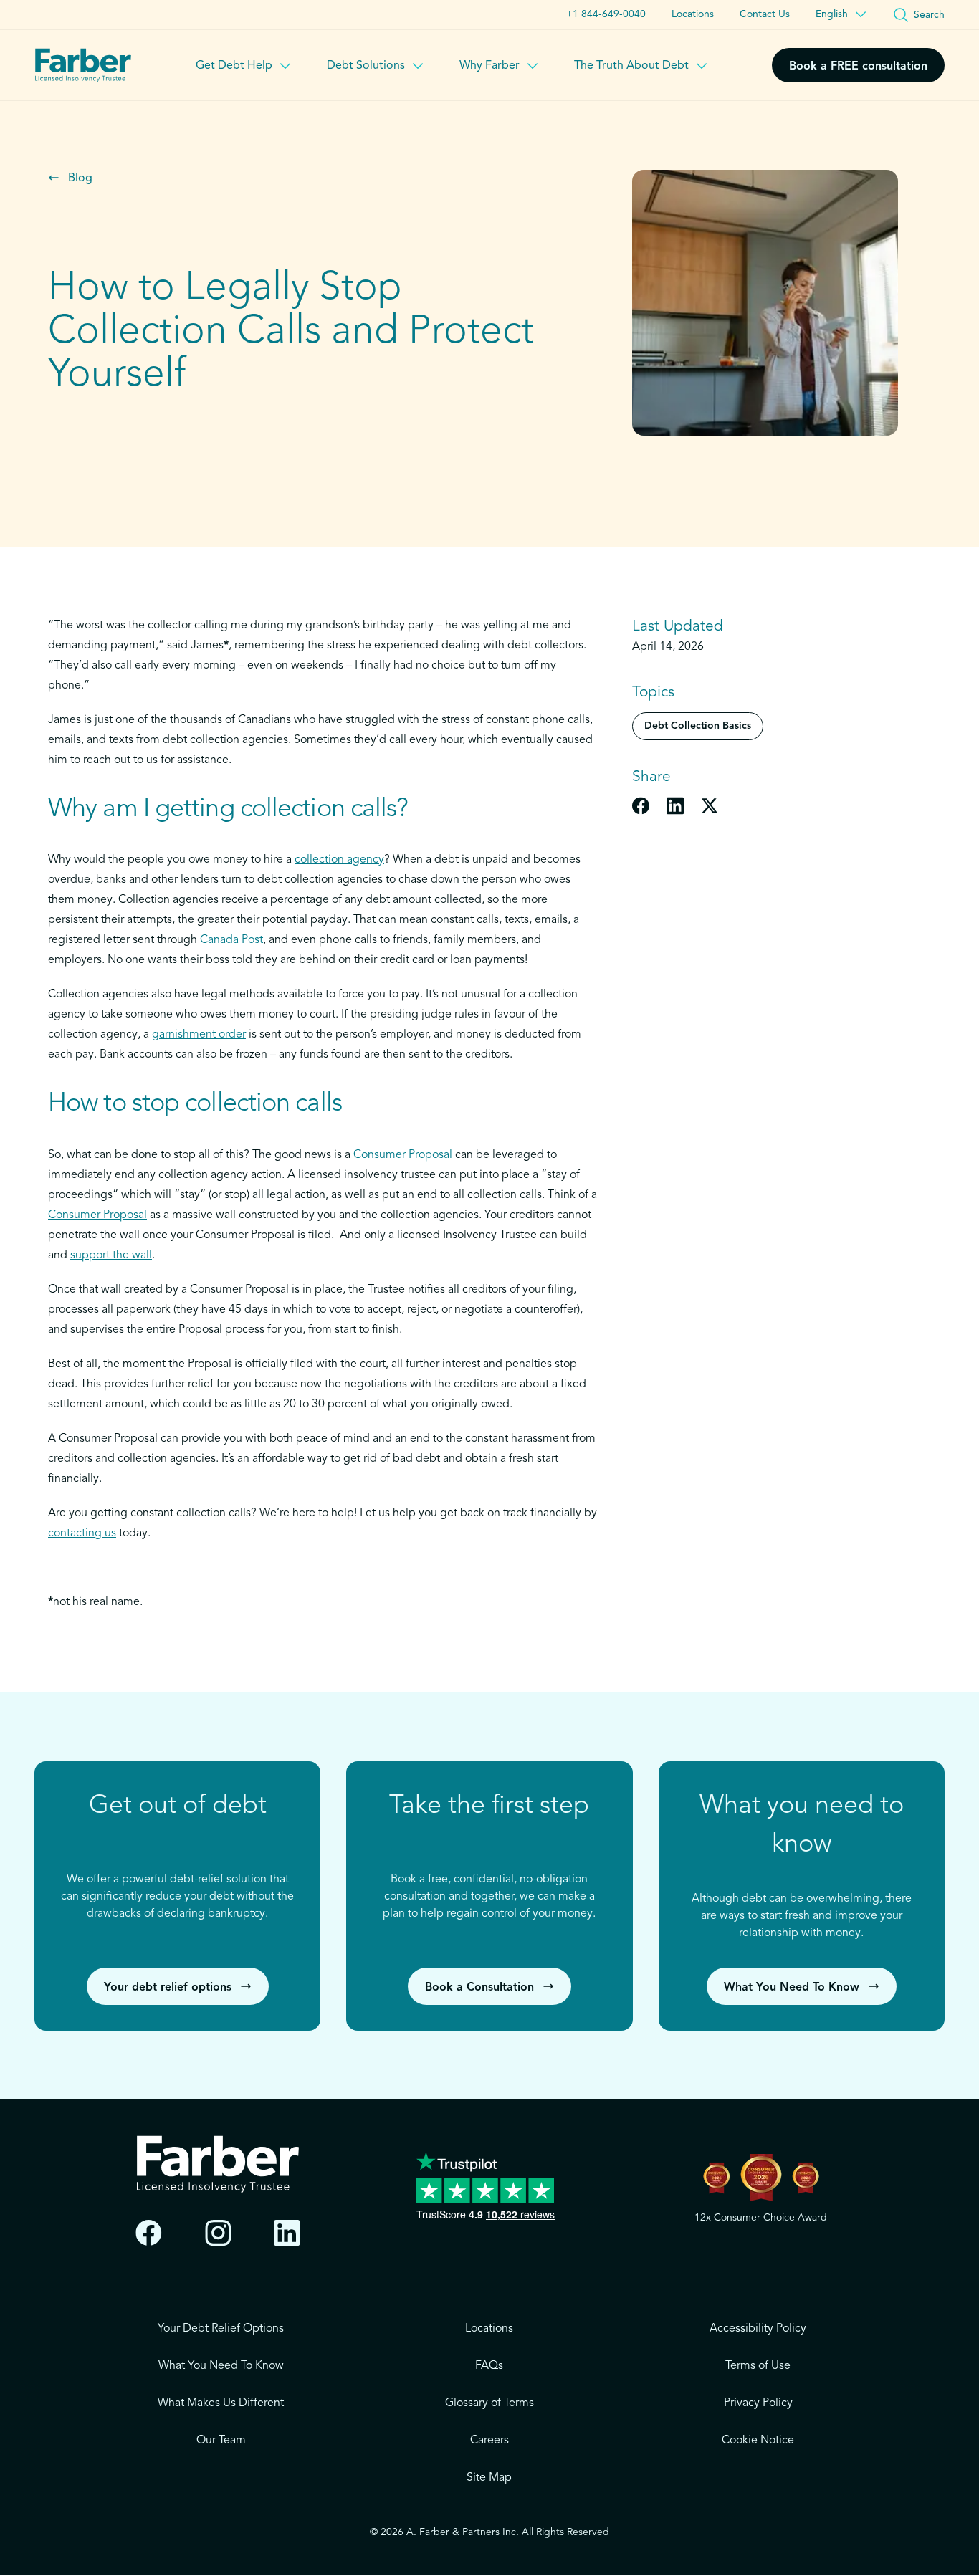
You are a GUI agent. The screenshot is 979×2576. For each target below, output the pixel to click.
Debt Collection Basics (698, 726)
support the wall (111, 1255)
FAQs (489, 2366)
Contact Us (765, 14)
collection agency (339, 860)
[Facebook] (149, 2233)
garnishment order (199, 1035)
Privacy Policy (758, 2403)
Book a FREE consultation (858, 67)
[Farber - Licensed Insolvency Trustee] (83, 65)
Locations (693, 14)
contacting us (82, 1533)
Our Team (221, 2441)
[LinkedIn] (287, 2233)
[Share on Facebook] (641, 805)
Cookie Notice (758, 2441)
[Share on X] (710, 805)
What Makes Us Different (221, 2403)
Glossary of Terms (489, 2403)
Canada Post (231, 940)
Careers (489, 2441)
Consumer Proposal (403, 1155)
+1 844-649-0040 (606, 14)
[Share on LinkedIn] (675, 805)
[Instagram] (218, 2233)
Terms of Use (758, 2366)
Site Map (489, 2478)
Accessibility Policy (758, 2329)
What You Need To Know (221, 2366)
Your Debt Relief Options (221, 2329)
